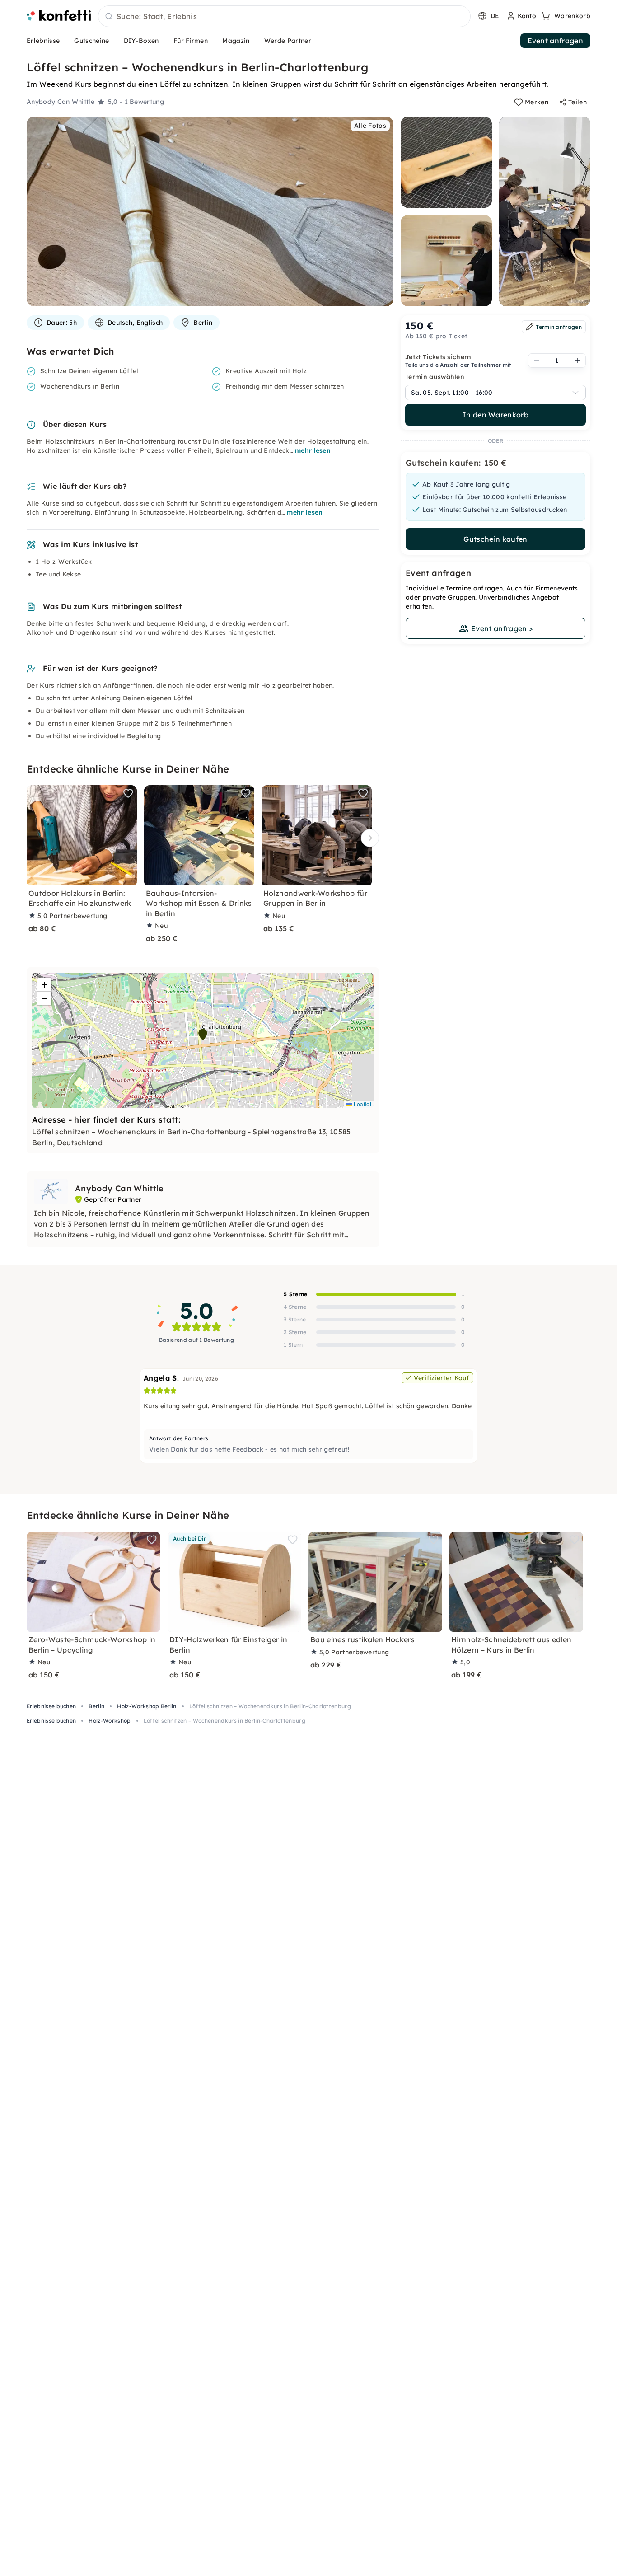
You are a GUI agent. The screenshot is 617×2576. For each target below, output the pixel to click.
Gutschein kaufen (495, 539)
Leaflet (362, 1104)
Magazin (236, 41)
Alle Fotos (370, 126)
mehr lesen (313, 450)
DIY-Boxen (141, 41)
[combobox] (284, 17)
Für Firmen (191, 41)
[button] (203, 1035)
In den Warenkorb (495, 415)
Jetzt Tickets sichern (438, 357)
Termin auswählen (435, 377)
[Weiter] (368, 838)
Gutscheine (91, 41)
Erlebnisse (43, 41)
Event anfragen (555, 41)
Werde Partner (288, 41)
